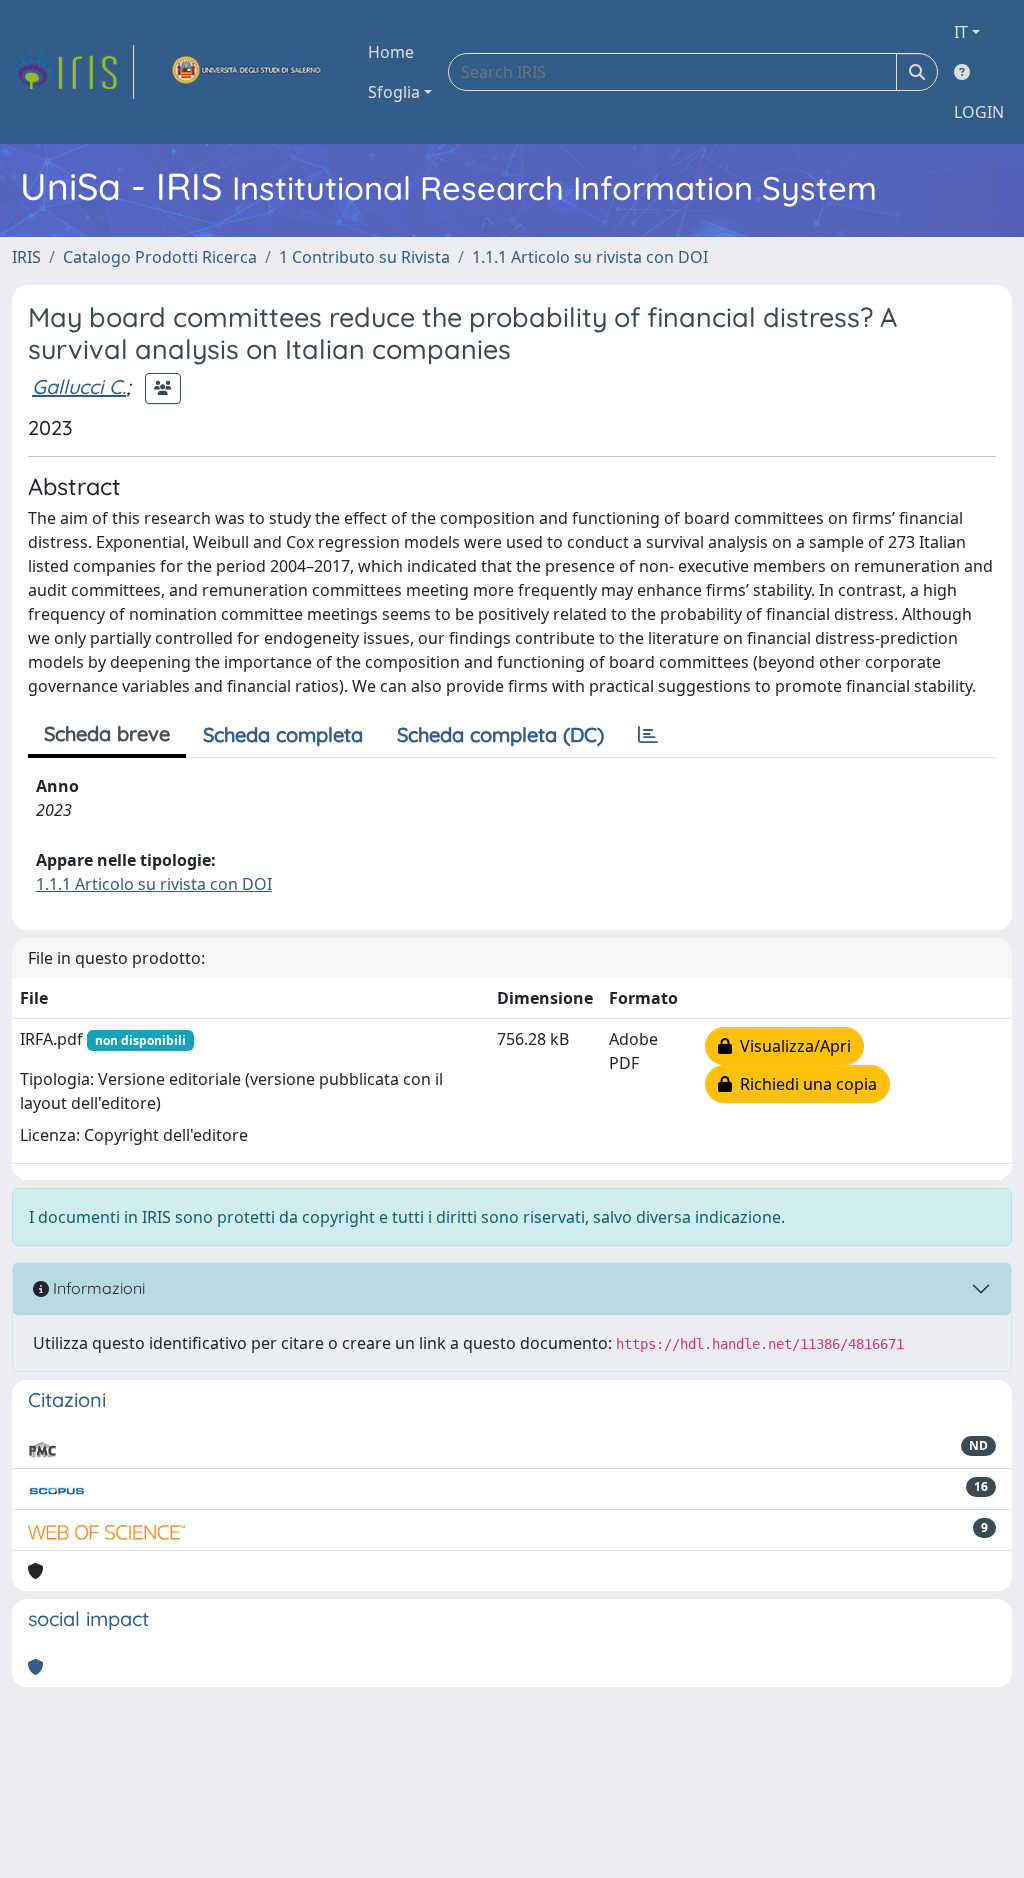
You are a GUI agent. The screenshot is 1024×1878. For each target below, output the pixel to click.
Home (391, 52)
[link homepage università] (247, 72)
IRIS (26, 257)
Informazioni (97, 1288)
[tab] (648, 735)
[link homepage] (73, 72)
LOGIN (979, 112)
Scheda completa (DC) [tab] (500, 734)
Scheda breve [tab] (107, 733)
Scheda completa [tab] (283, 734)
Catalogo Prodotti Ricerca (160, 257)
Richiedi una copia (804, 1084)
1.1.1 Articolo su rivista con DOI (590, 257)
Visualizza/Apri (791, 1046)
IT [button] (961, 32)
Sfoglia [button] (394, 92)
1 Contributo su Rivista (364, 257)
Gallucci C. (79, 386)
